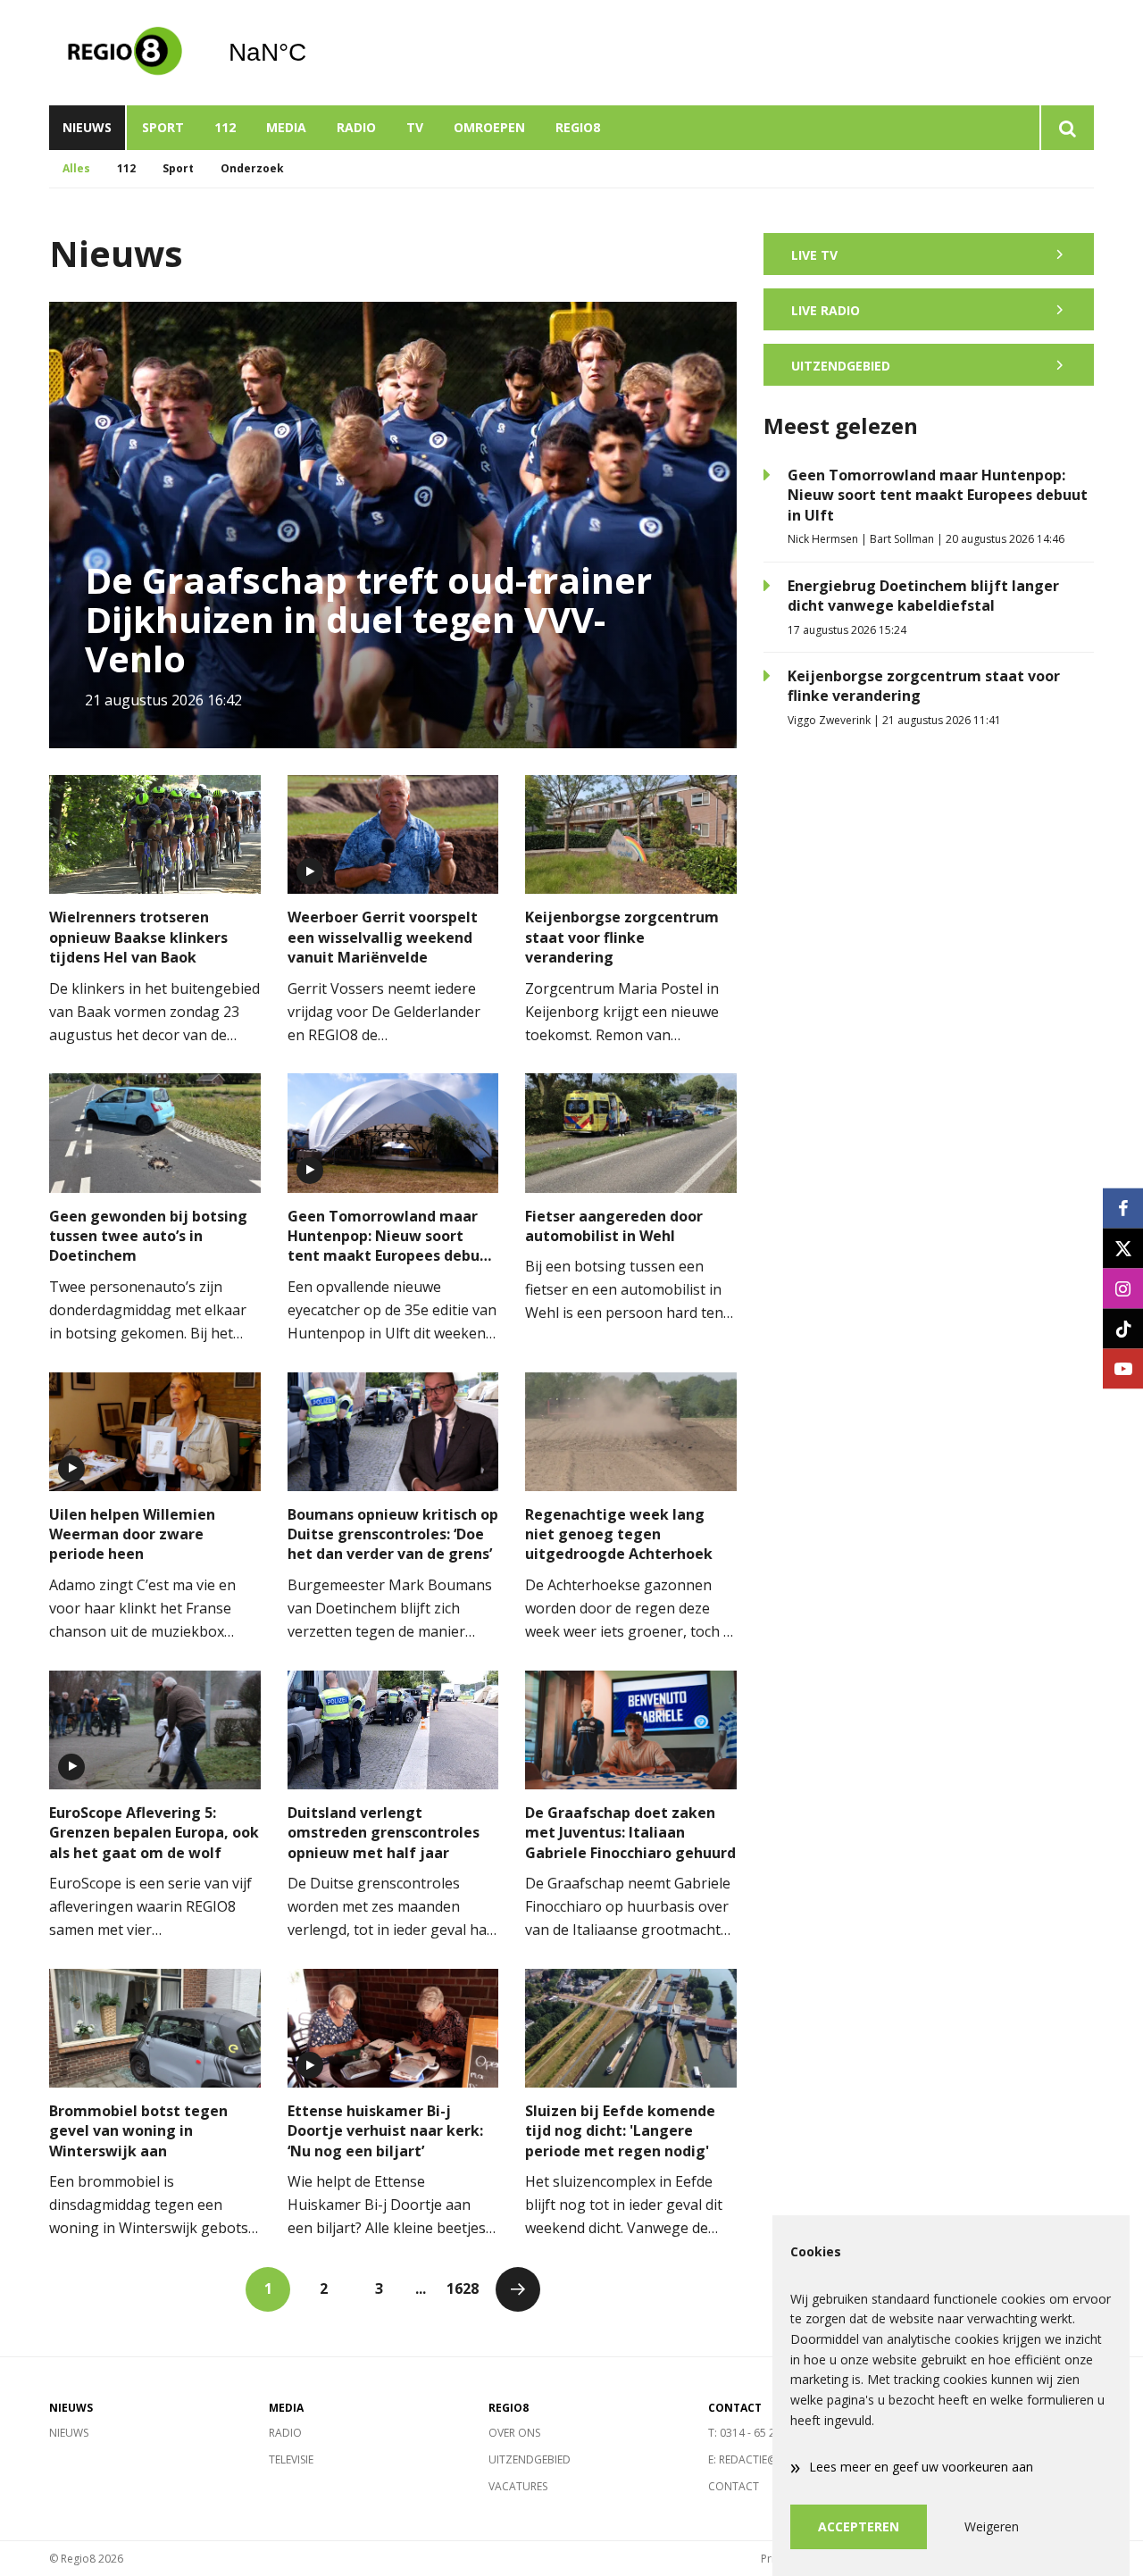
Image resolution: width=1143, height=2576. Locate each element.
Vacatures (518, 2486)
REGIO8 (578, 127)
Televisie (291, 2459)
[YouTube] (1123, 1368)
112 (225, 127)
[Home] (125, 53)
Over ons (514, 2433)
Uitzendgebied (530, 2459)
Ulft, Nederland (313, 53)
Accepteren (859, 2526)
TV (415, 127)
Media (286, 127)
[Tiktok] (1123, 1328)
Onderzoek (252, 168)
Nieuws (87, 127)
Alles (76, 168)
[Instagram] (1123, 1288)
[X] (1123, 1248)
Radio (356, 127)
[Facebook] (1123, 1208)
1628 (463, 2288)
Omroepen (489, 127)
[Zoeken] (1067, 128)
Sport (163, 127)
